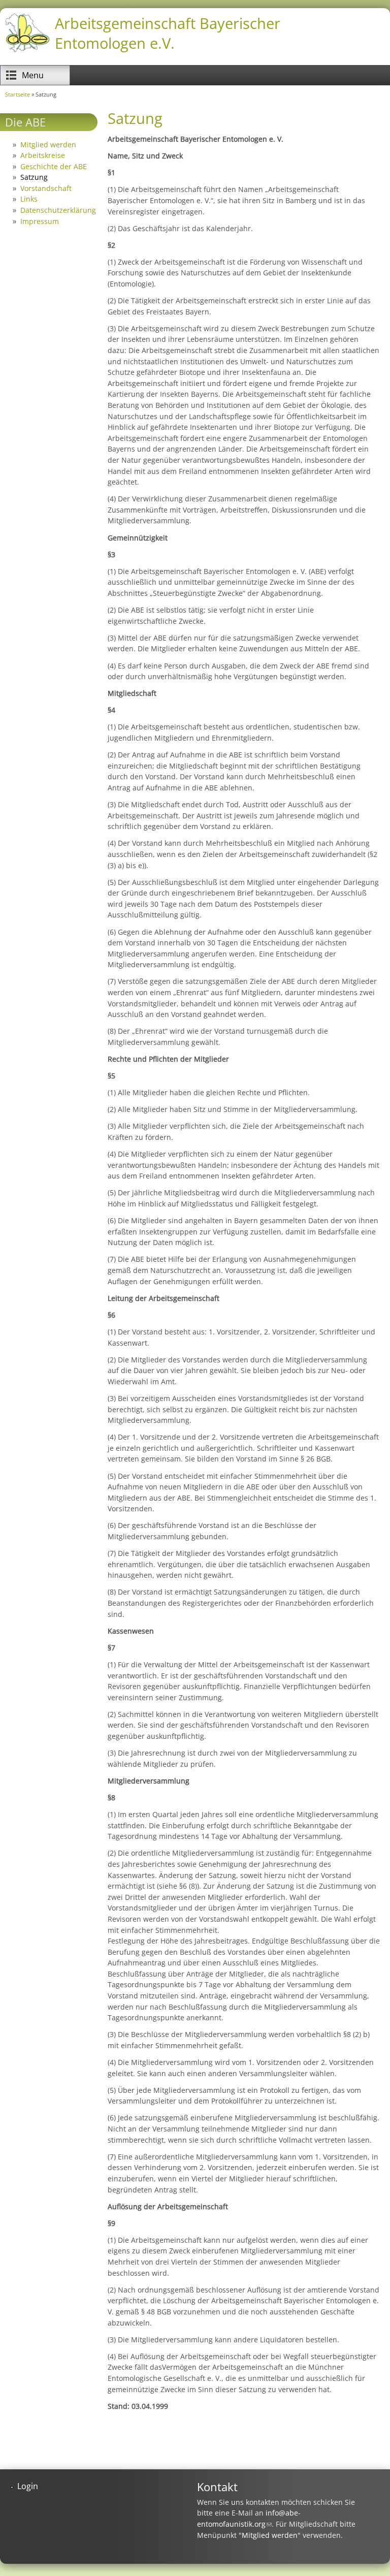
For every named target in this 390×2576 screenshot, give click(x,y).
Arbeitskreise (43, 155)
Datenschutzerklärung (58, 210)
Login (28, 2486)
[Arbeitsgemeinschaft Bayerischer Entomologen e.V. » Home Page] (27, 51)
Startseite (18, 94)
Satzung (34, 177)
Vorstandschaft (46, 188)
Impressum (40, 221)
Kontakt (217, 2487)
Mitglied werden (48, 145)
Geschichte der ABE (54, 166)
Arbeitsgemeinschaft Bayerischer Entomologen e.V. (168, 33)
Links (29, 199)
